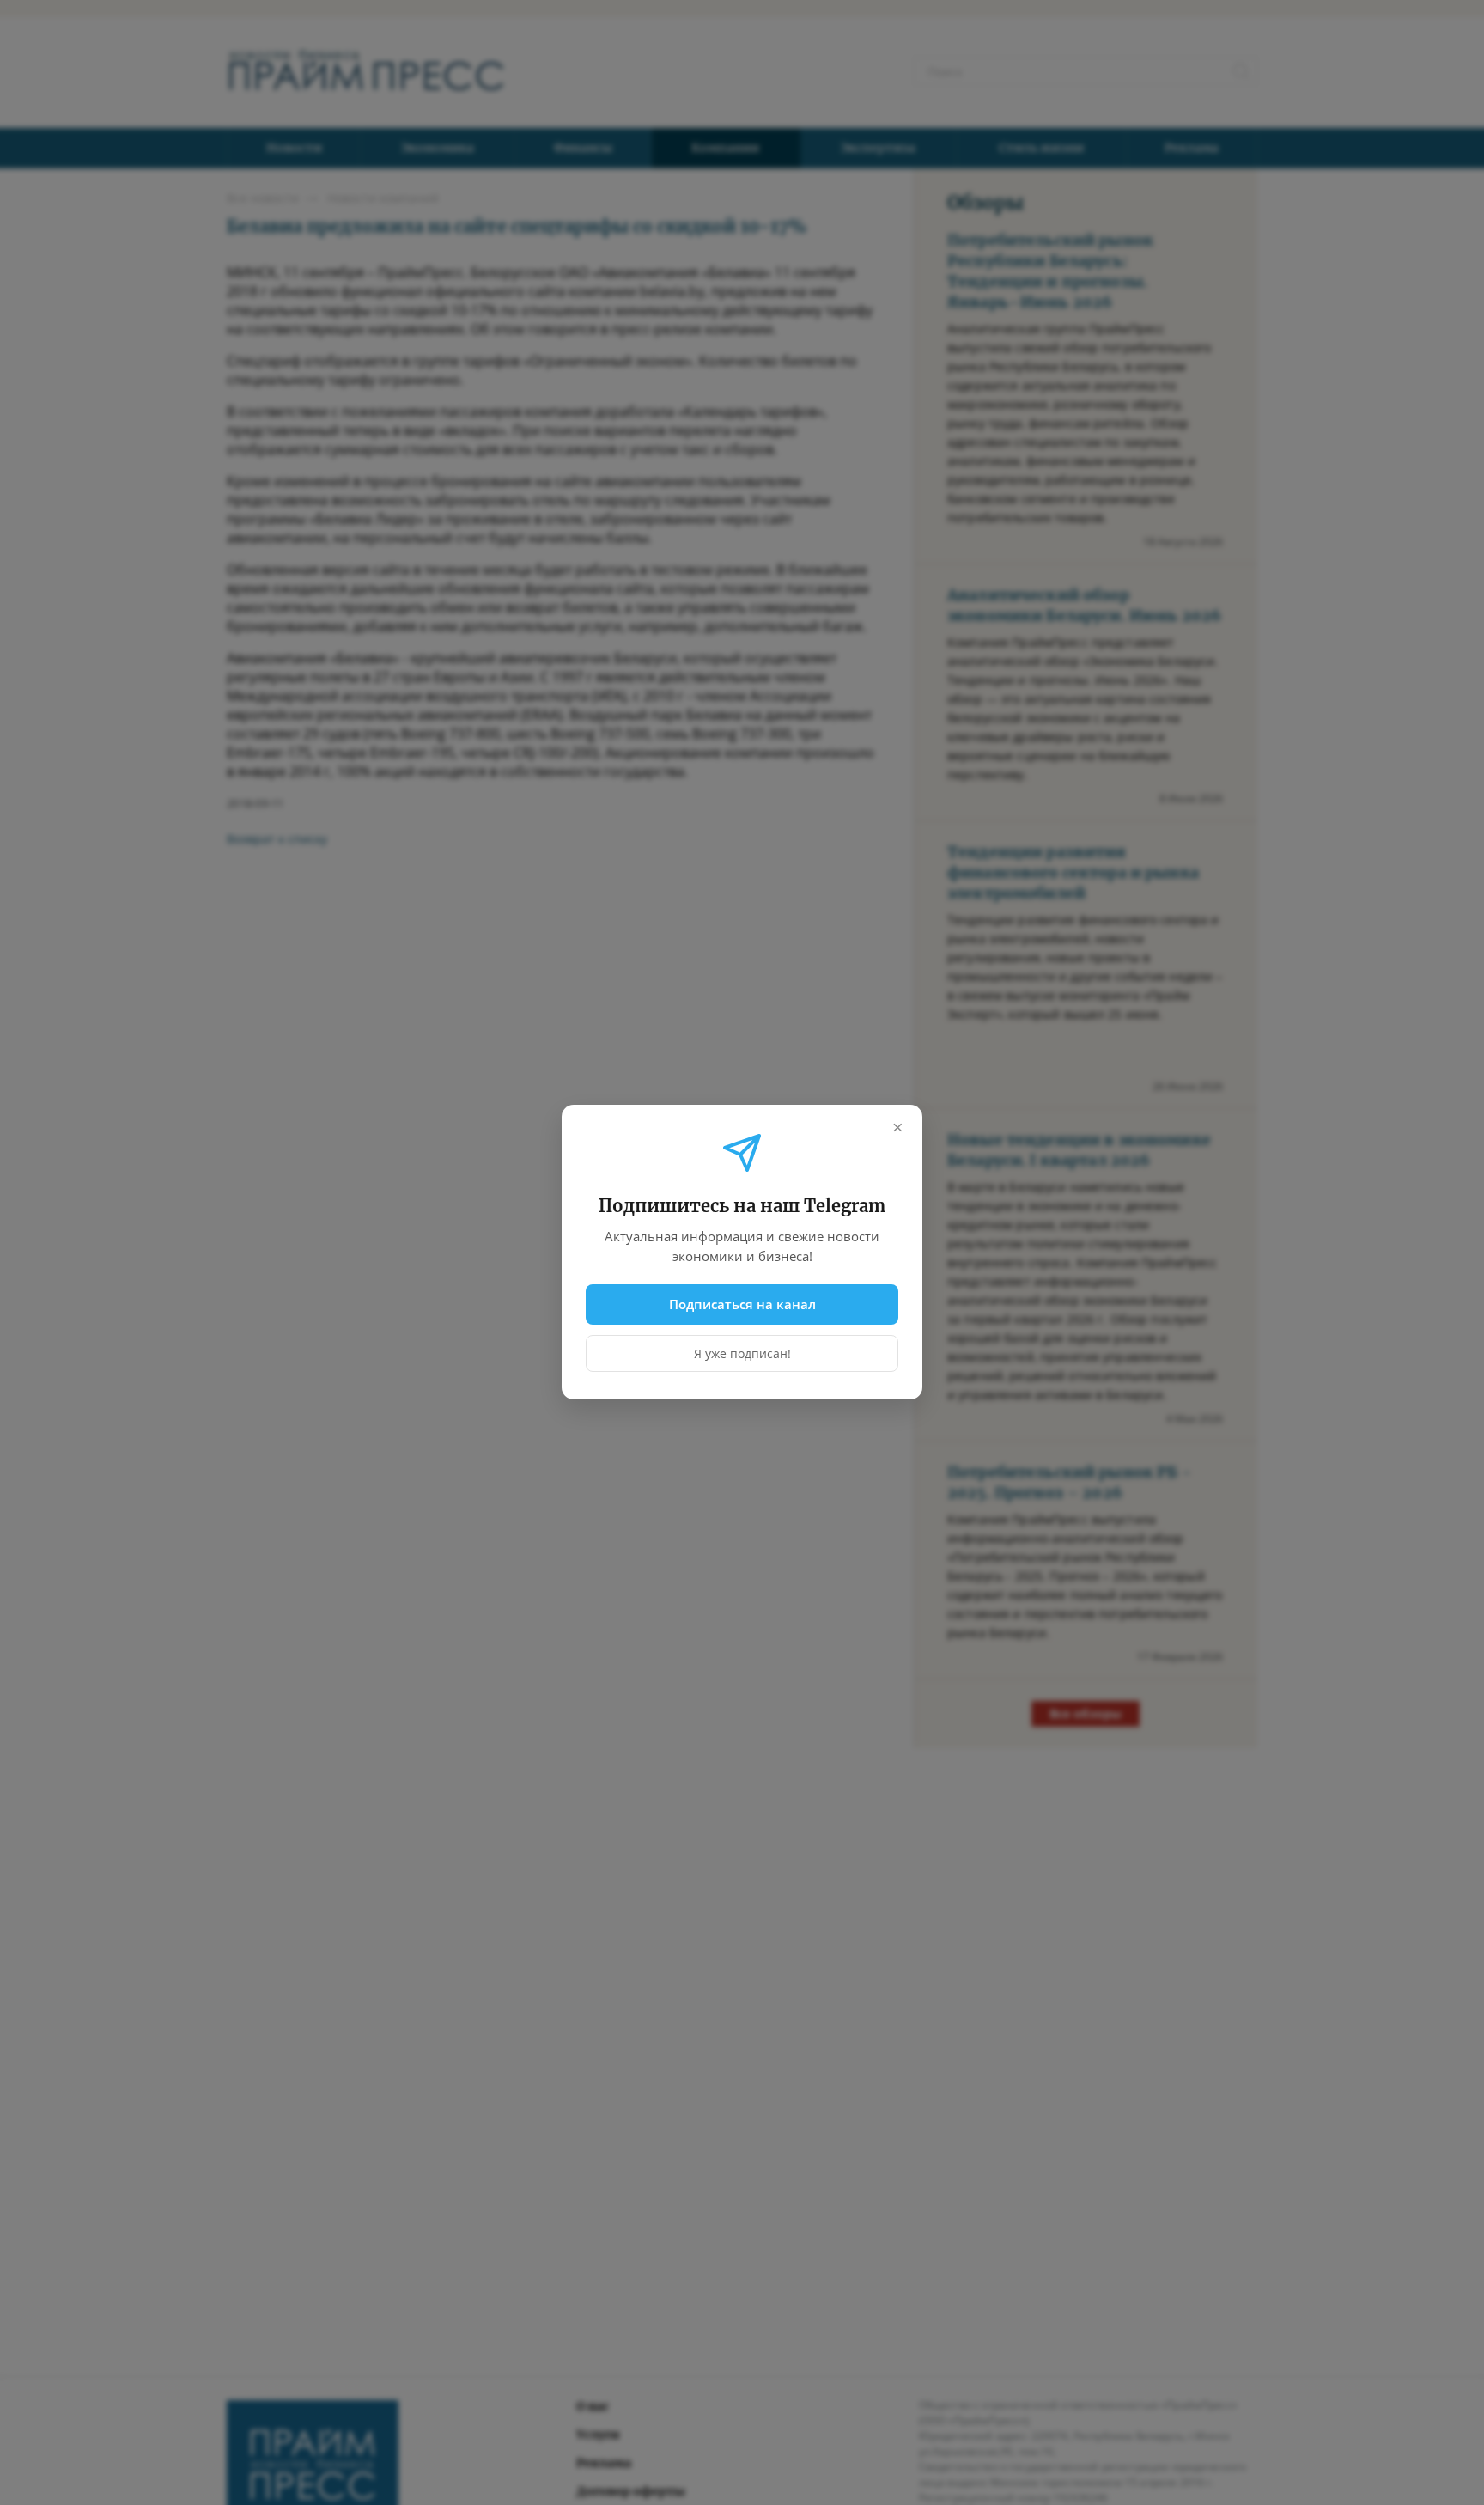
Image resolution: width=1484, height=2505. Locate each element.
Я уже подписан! (742, 1354)
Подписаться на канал (742, 1304)
